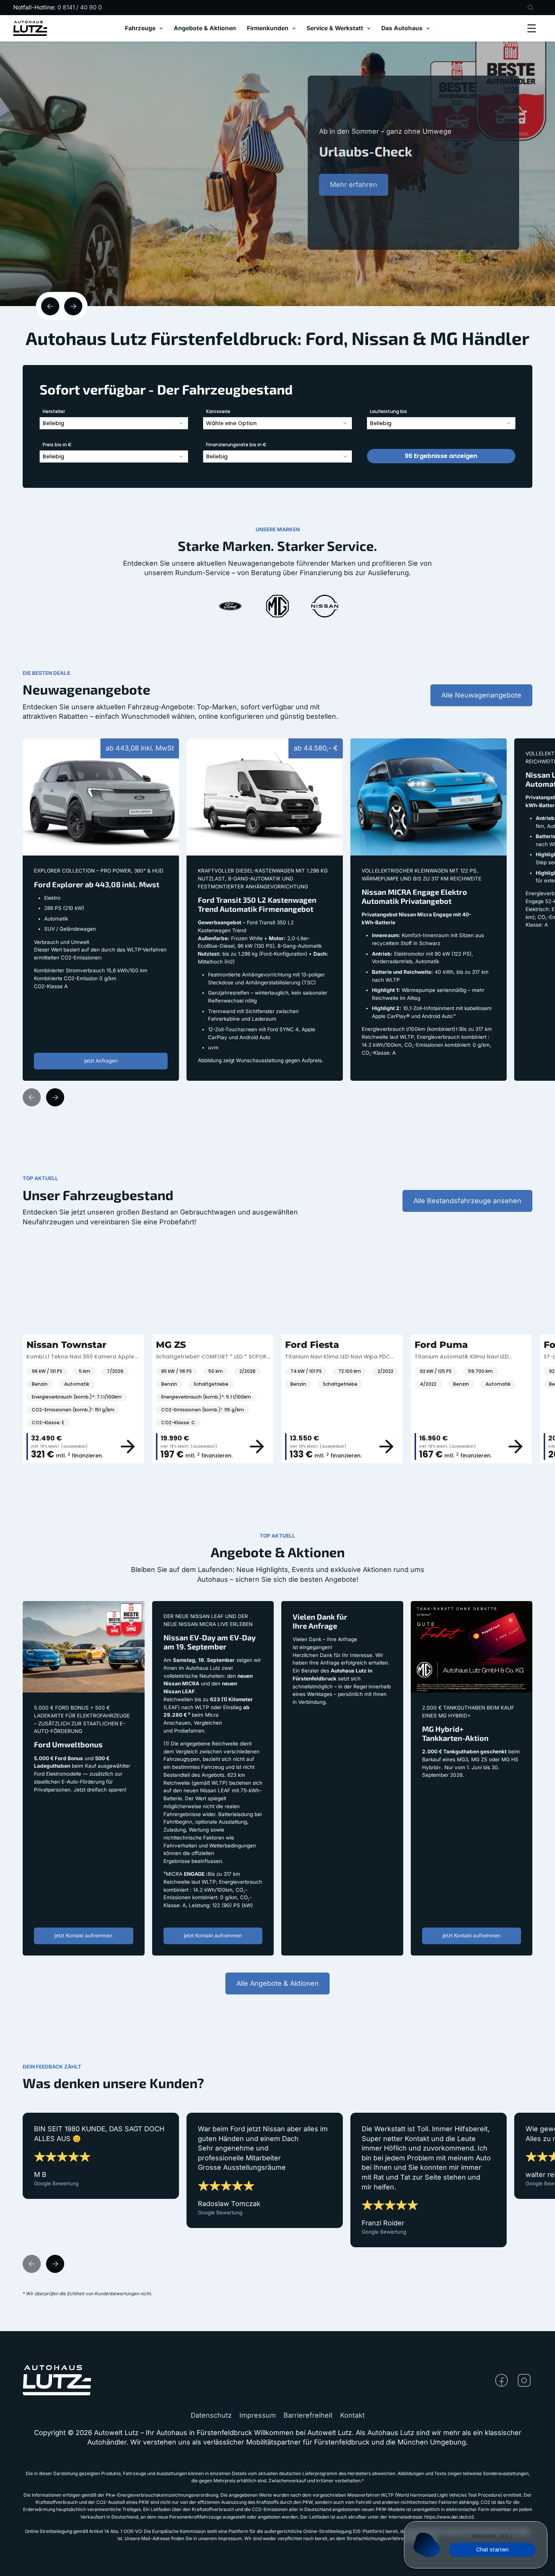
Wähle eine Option (231, 423)
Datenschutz (211, 2415)
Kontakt (352, 2415)
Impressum (258, 2415)
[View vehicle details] (60, 1447)
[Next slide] (55, 1097)
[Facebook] (502, 2380)
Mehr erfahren (354, 196)
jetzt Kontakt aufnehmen (83, 1935)
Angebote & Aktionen (205, 29)
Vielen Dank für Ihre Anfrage (328, 1606)
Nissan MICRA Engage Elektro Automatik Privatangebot (399, 748)
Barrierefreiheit (308, 2415)
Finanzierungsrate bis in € (236, 445)
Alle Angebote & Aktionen (277, 1983)
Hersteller (54, 411)
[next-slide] (73, 306)
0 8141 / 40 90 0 (80, 7)
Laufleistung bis (388, 411)
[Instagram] (524, 2380)
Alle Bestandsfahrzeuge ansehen (467, 1201)
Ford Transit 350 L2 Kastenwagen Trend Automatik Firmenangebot (252, 748)
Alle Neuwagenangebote (481, 695)
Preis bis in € (57, 445)
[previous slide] (50, 306)
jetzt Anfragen (101, 1061)
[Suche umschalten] (530, 8)
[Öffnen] (532, 28)
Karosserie (218, 411)
